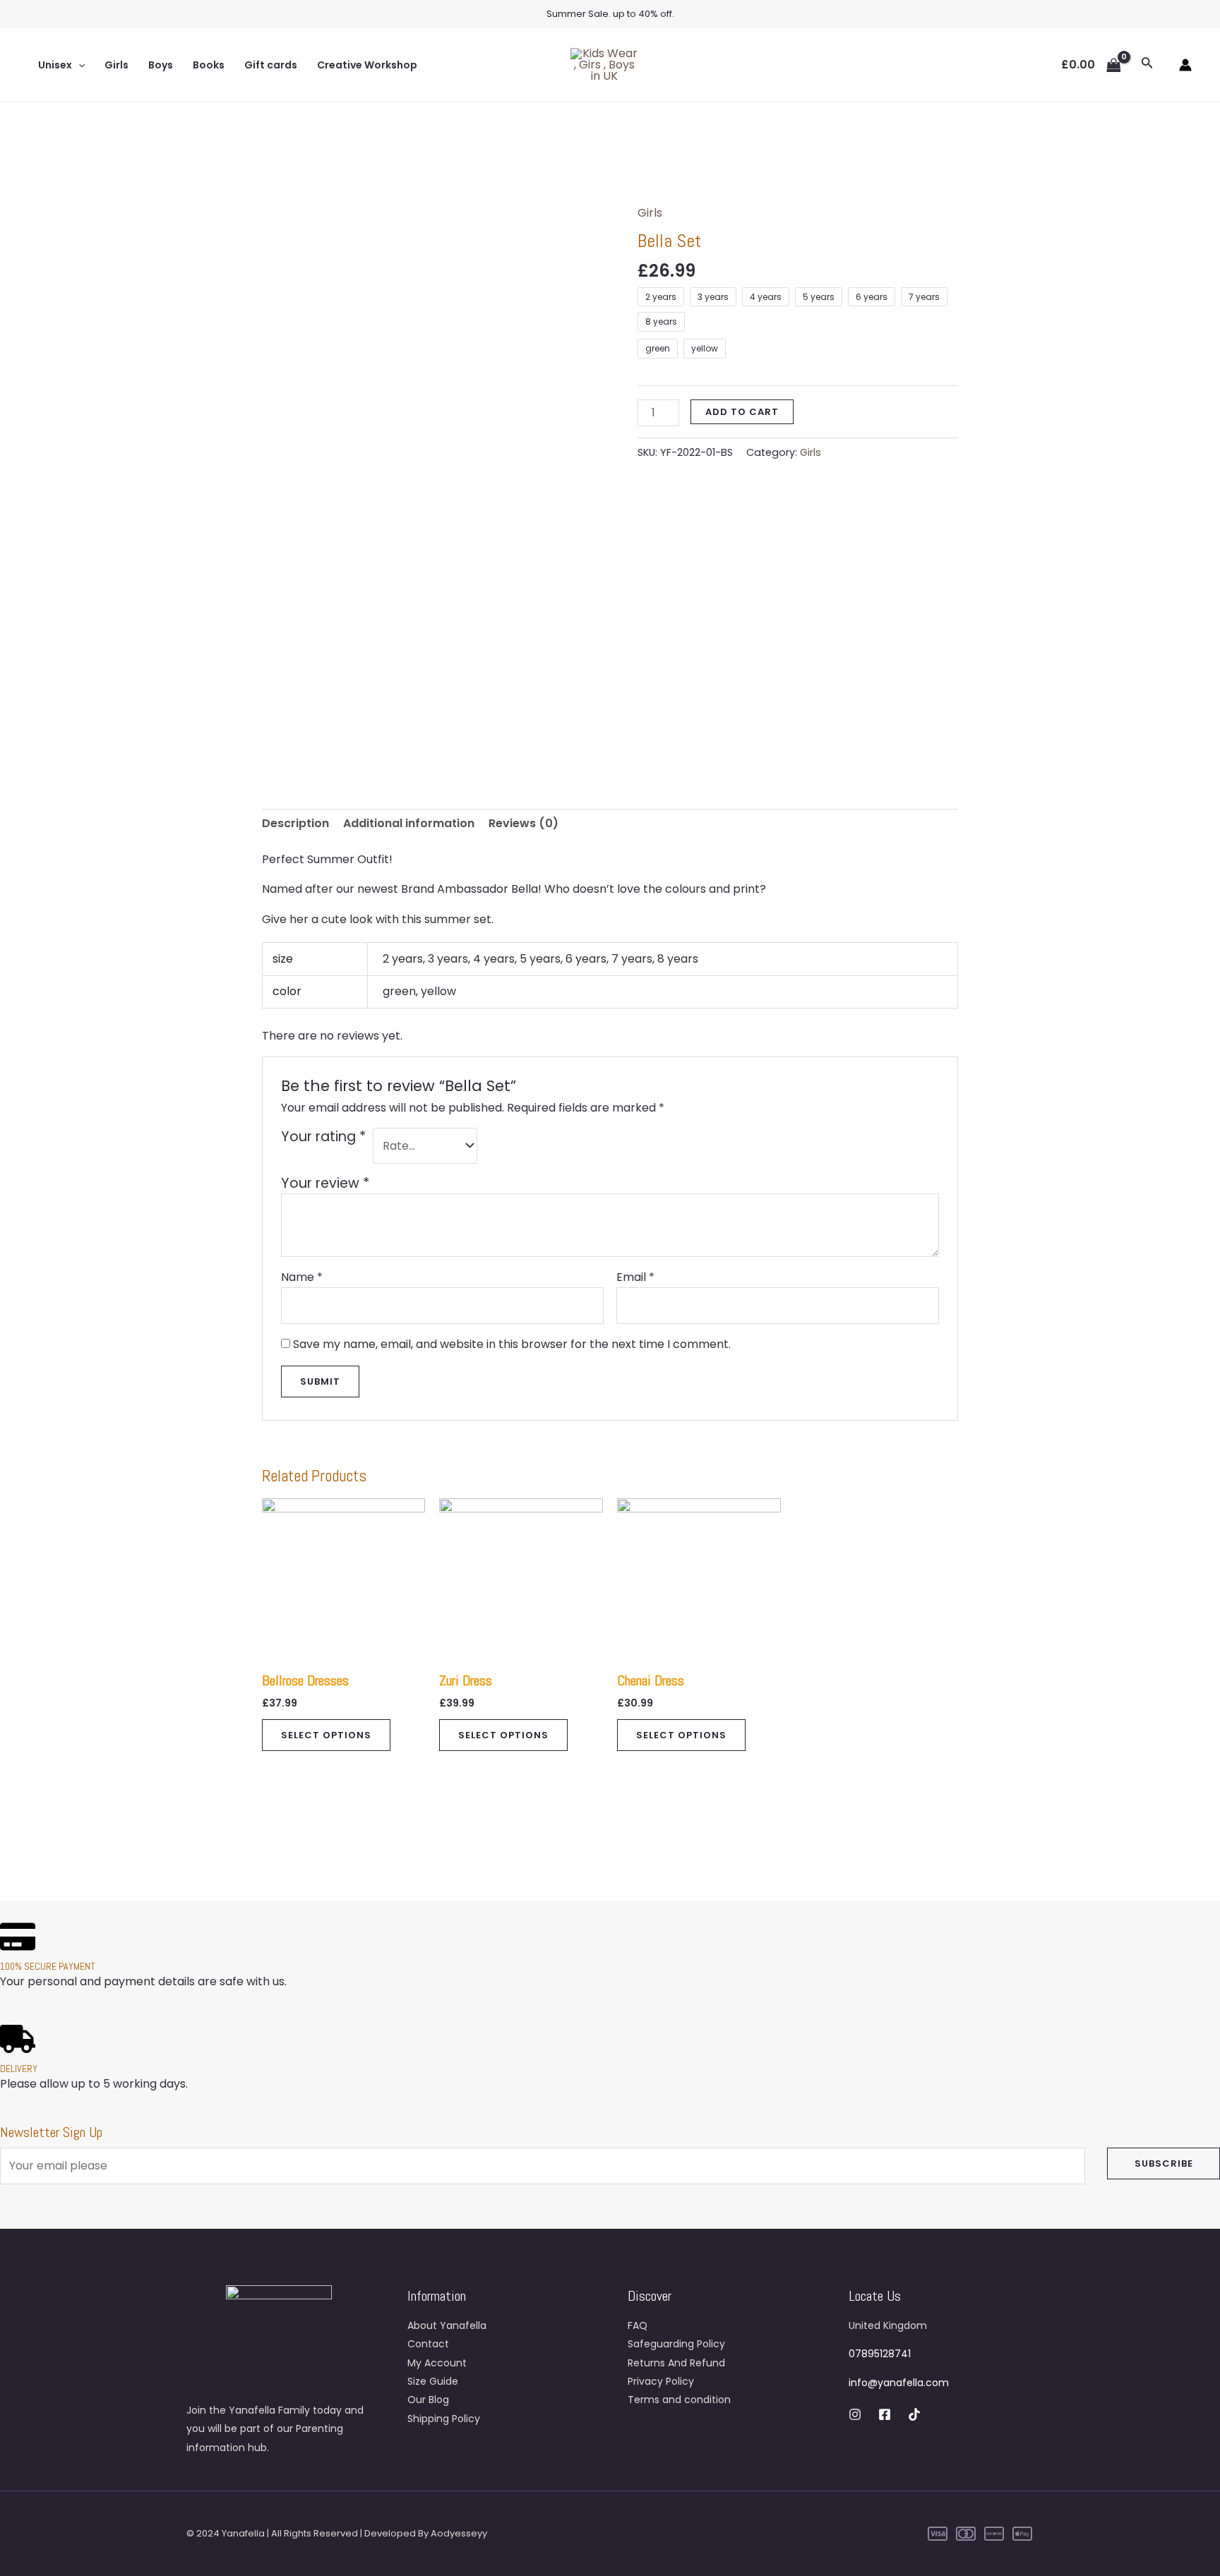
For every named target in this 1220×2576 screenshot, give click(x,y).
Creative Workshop (367, 65)
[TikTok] (914, 2414)
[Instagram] (855, 2414)
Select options (326, 1735)
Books (209, 65)
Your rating (323, 1137)
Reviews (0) (524, 823)
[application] (78, 65)
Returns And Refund (676, 2363)
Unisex (55, 65)
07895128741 (880, 2354)
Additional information (409, 823)
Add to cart (742, 412)
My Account (437, 2363)
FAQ (638, 2325)
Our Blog (428, 2400)
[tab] (295, 824)
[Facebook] (885, 2414)
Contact (428, 2344)
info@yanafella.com (899, 2383)
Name (302, 1277)
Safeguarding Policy (676, 2344)
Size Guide (433, 2381)
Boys (161, 65)
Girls (116, 65)
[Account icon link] (1185, 65)
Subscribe (1164, 2163)
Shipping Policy (444, 2419)
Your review (325, 1183)
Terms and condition (679, 2400)
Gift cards (271, 65)
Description (295, 823)
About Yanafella (447, 2325)
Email (635, 1277)
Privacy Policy (661, 2381)
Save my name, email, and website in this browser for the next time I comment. (512, 1344)
